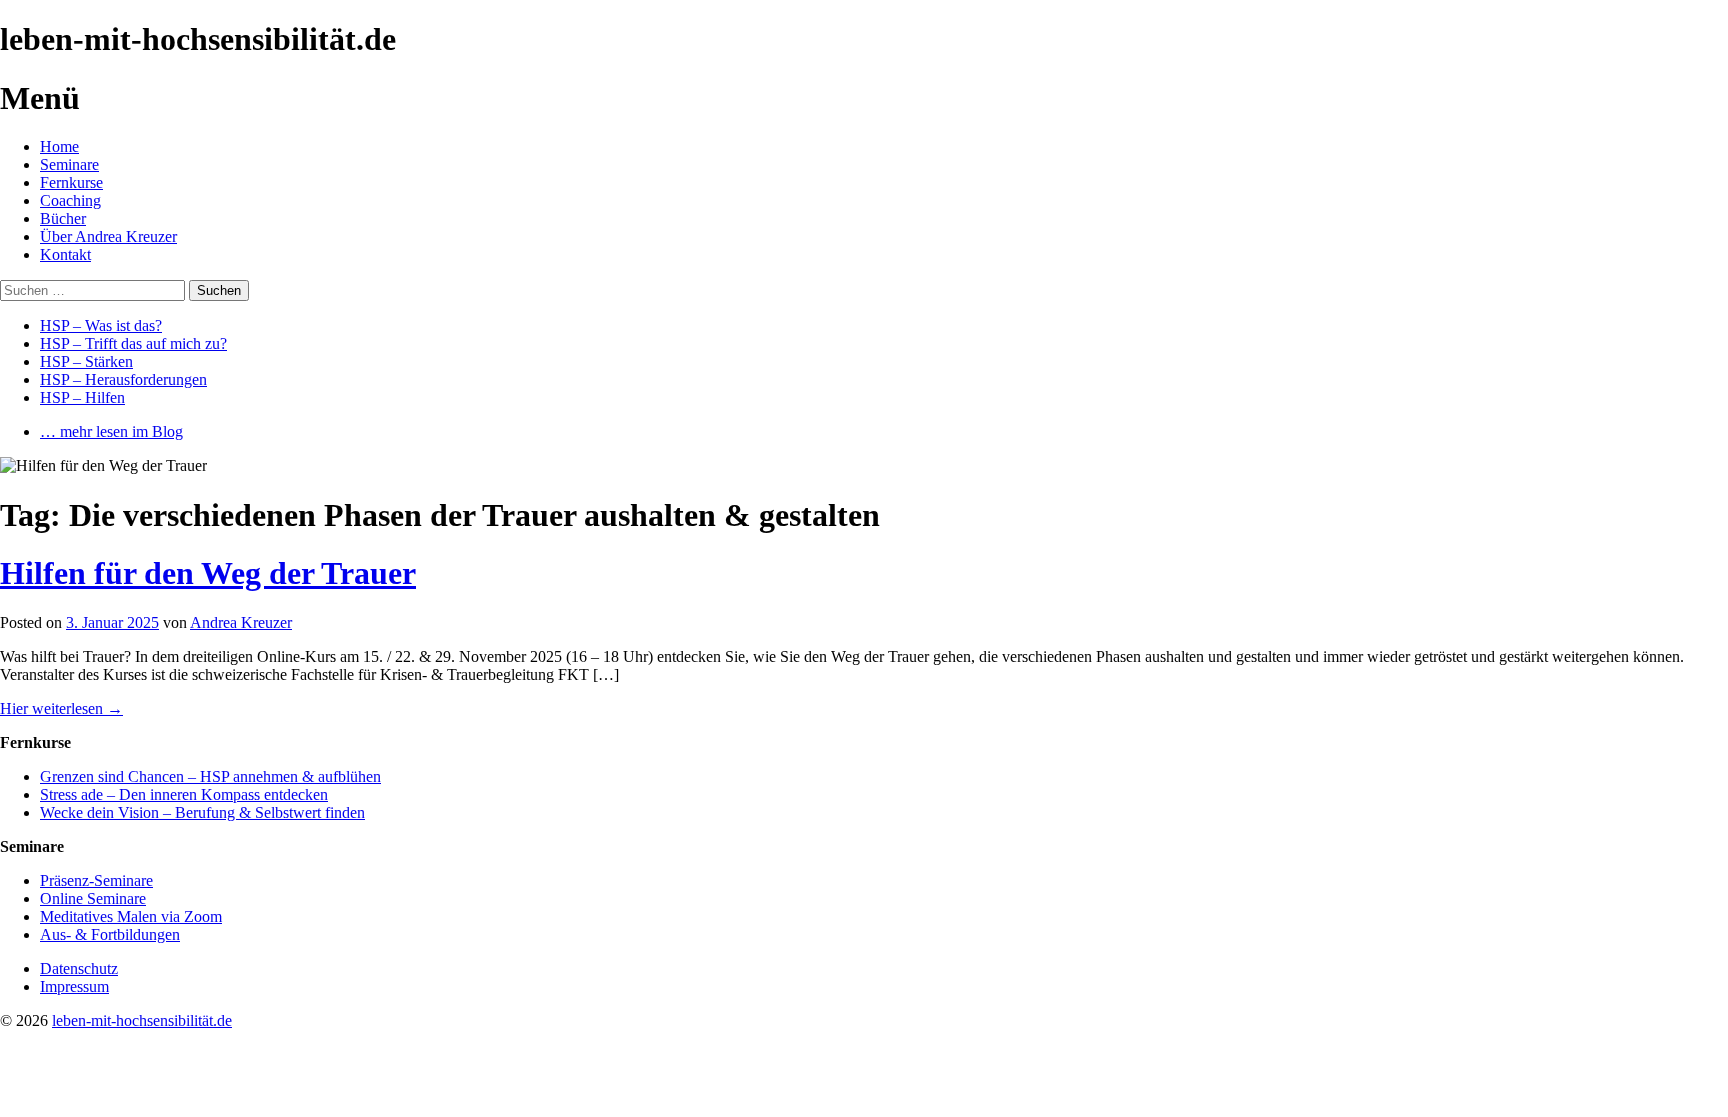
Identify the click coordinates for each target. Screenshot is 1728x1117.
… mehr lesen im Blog (111, 431)
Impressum (74, 986)
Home (59, 146)
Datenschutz (79, 968)
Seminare (69, 164)
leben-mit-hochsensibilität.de (142, 1020)
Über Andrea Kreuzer (108, 236)
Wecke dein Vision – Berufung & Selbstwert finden (202, 812)
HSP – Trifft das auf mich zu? (133, 343)
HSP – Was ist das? (101, 325)
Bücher (63, 218)
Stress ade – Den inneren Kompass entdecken (184, 794)
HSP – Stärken (86, 361)
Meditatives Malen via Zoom (131, 916)
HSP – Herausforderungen (123, 379)
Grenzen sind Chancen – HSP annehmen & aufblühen (210, 776)
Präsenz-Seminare (96, 880)
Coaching (70, 200)
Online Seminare (93, 898)
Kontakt (65, 254)
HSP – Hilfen (82, 397)
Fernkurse (71, 182)
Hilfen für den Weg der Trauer (208, 573)
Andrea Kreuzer (241, 622)
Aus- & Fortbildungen (110, 934)
